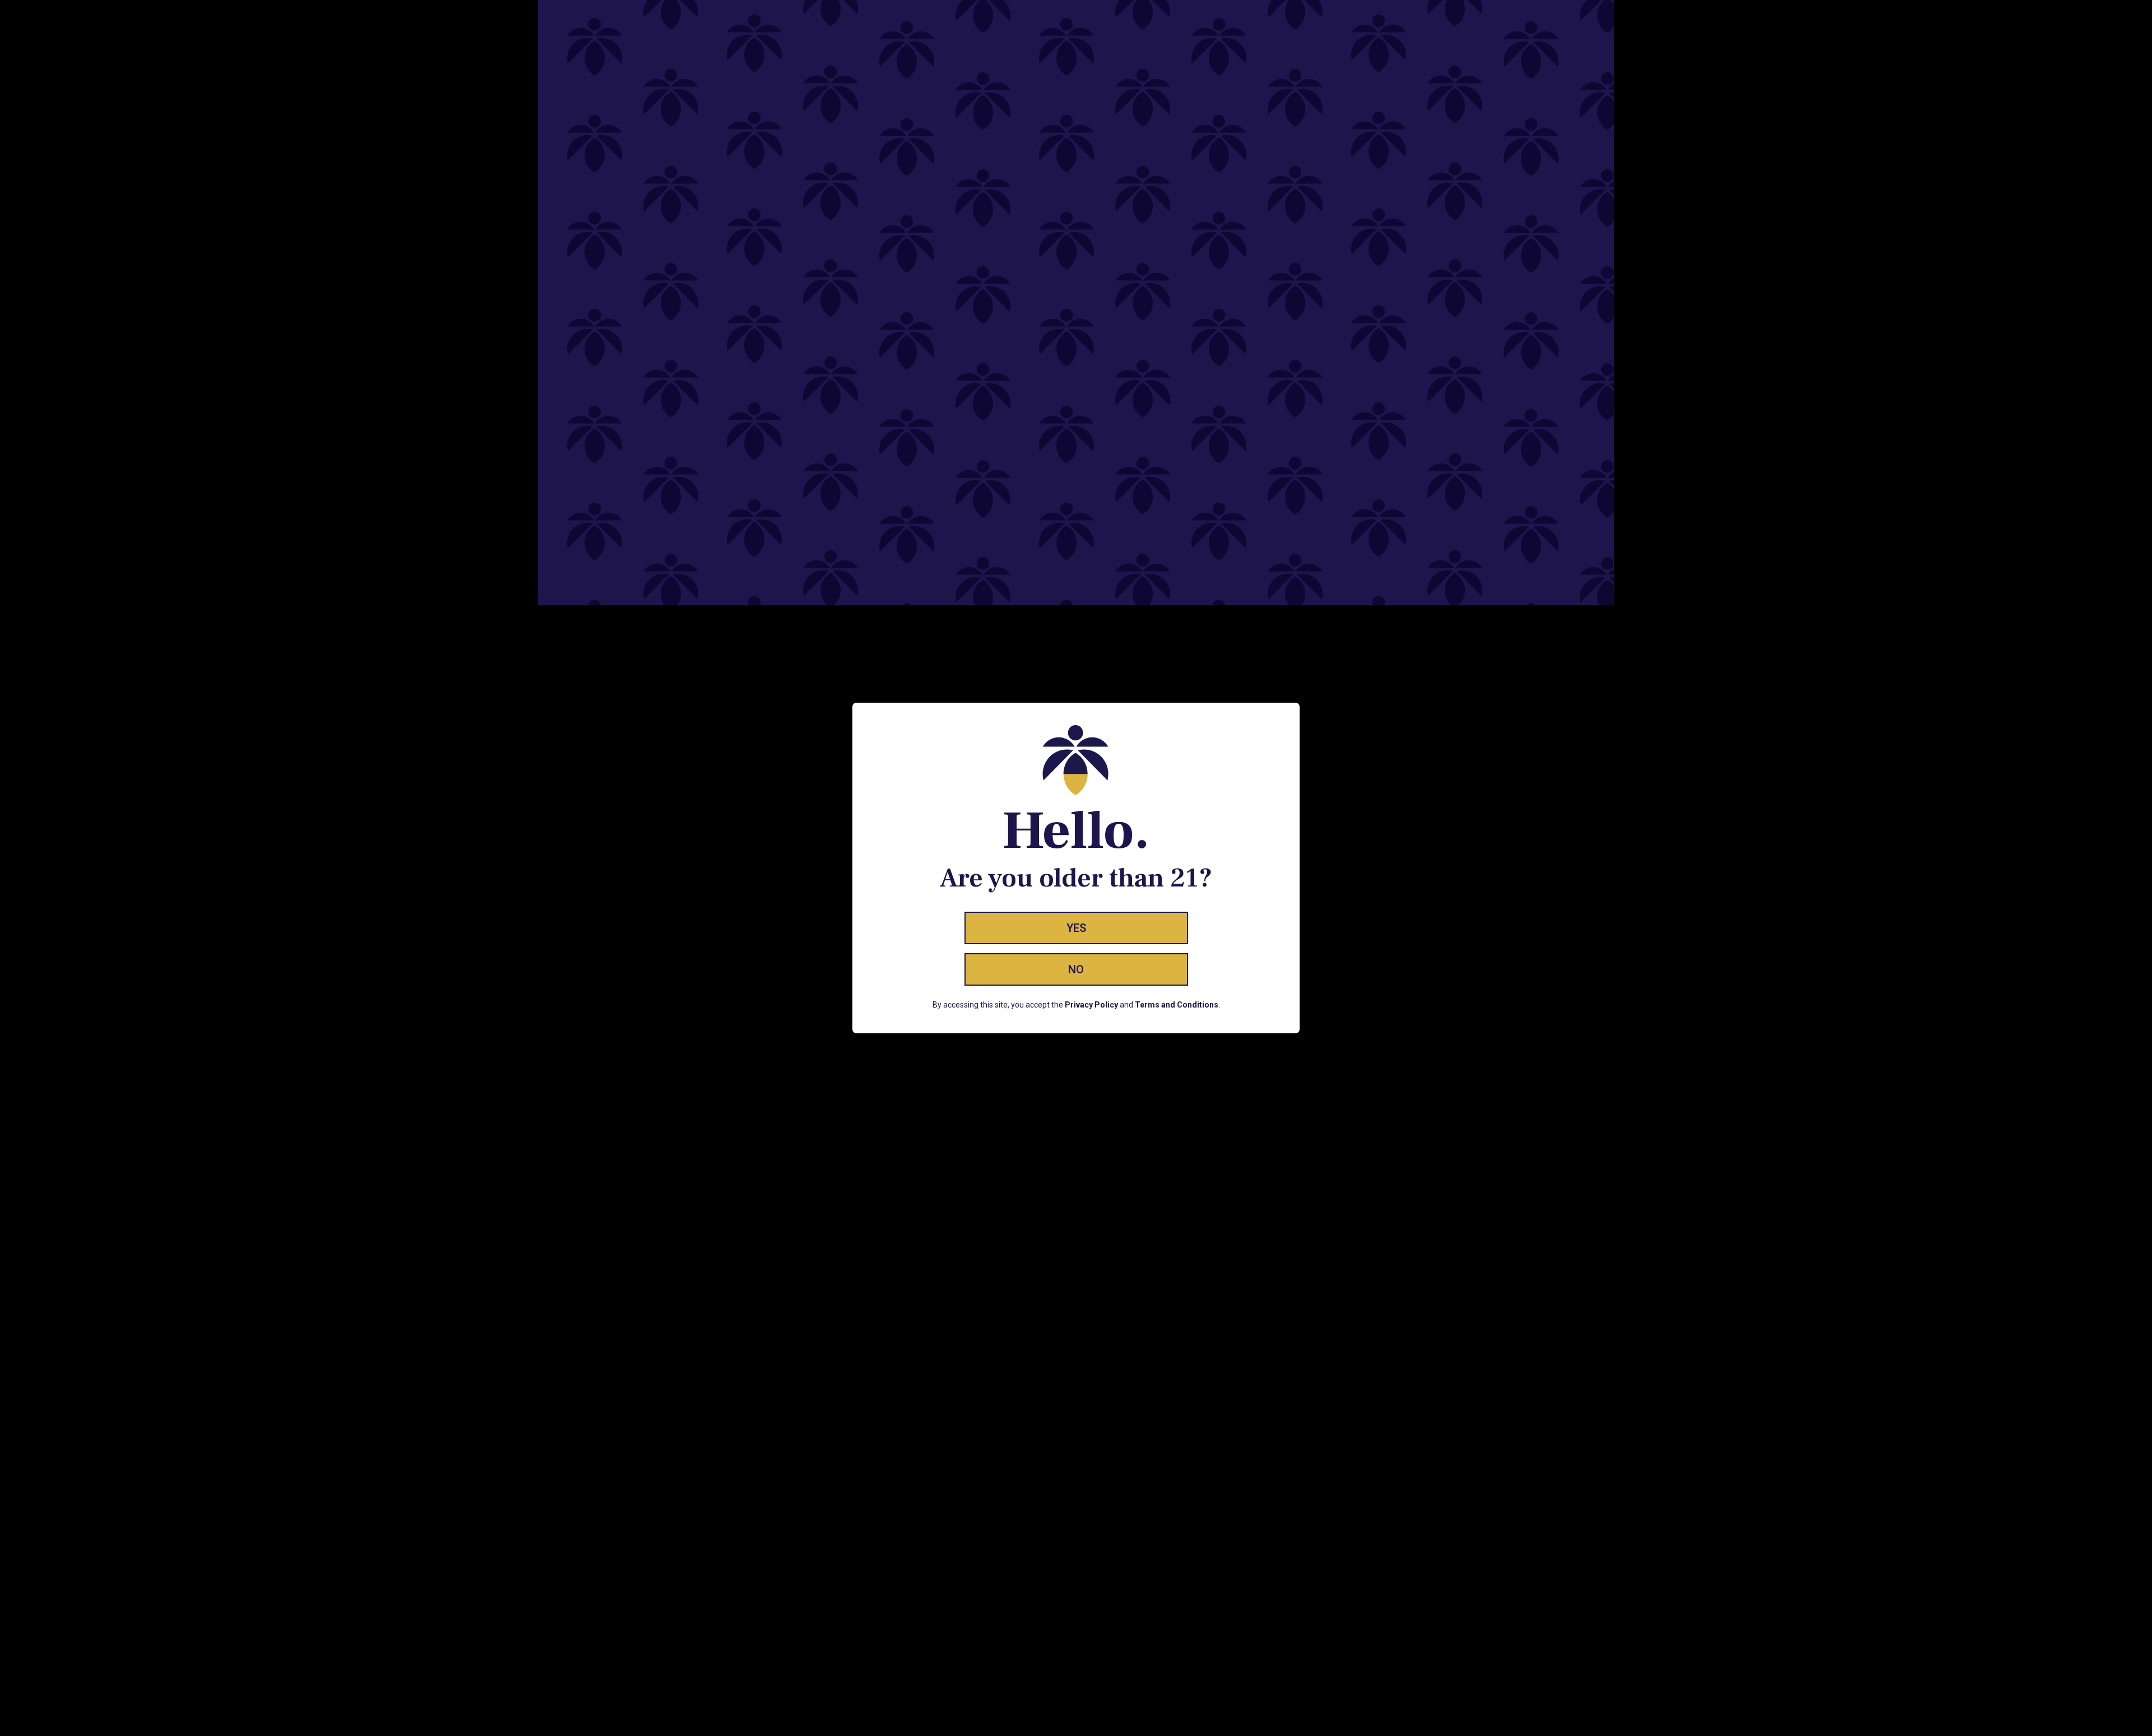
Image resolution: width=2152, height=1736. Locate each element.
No (1076, 969)
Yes (1076, 928)
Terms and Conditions (1177, 1005)
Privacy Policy (1091, 1005)
